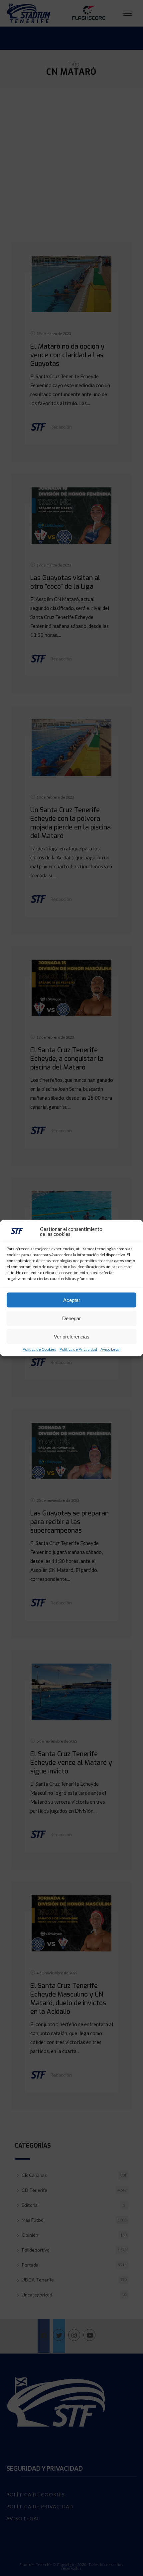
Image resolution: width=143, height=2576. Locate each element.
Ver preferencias (72, 1336)
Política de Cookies (39, 1349)
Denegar (71, 1318)
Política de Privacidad (78, 1349)
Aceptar (72, 1300)
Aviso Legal (110, 1349)
